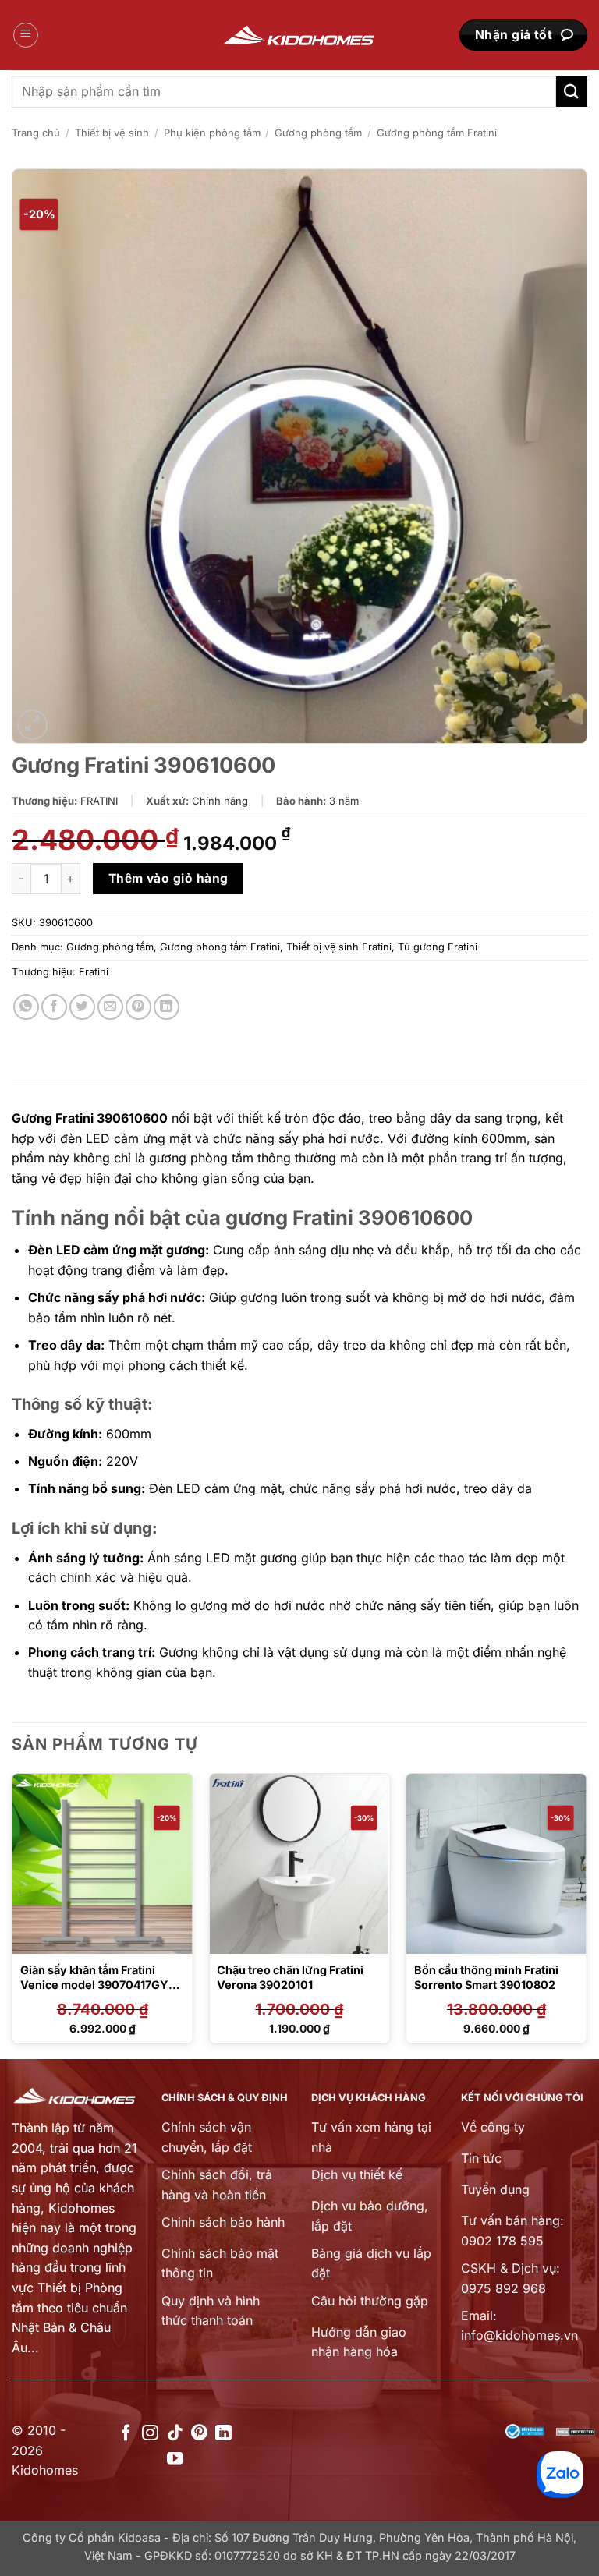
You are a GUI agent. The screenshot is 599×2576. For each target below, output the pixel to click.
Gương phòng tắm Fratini (437, 133)
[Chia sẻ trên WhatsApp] (26, 1007)
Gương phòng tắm (318, 133)
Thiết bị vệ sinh (112, 133)
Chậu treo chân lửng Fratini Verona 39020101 (290, 1977)
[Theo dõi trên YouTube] (175, 2459)
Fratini (94, 972)
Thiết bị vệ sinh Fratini (339, 947)
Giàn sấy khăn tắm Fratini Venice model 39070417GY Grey (94, 1984)
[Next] (587, 1914)
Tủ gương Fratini (438, 947)
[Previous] (12, 1914)
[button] (26, 35)
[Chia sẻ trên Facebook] (54, 1007)
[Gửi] (572, 92)
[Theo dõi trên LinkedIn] (223, 2434)
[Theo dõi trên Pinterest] (199, 2434)
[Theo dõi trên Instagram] (150, 2434)
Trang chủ (36, 133)
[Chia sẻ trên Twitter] (82, 1007)
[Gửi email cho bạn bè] (110, 1007)
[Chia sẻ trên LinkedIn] (167, 1007)
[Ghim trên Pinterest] (138, 1007)
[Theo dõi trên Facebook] (126, 2434)
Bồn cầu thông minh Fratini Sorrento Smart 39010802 (486, 1977)
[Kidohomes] (299, 35)
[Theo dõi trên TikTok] (175, 2434)
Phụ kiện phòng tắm (212, 133)
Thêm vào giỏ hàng (168, 878)
